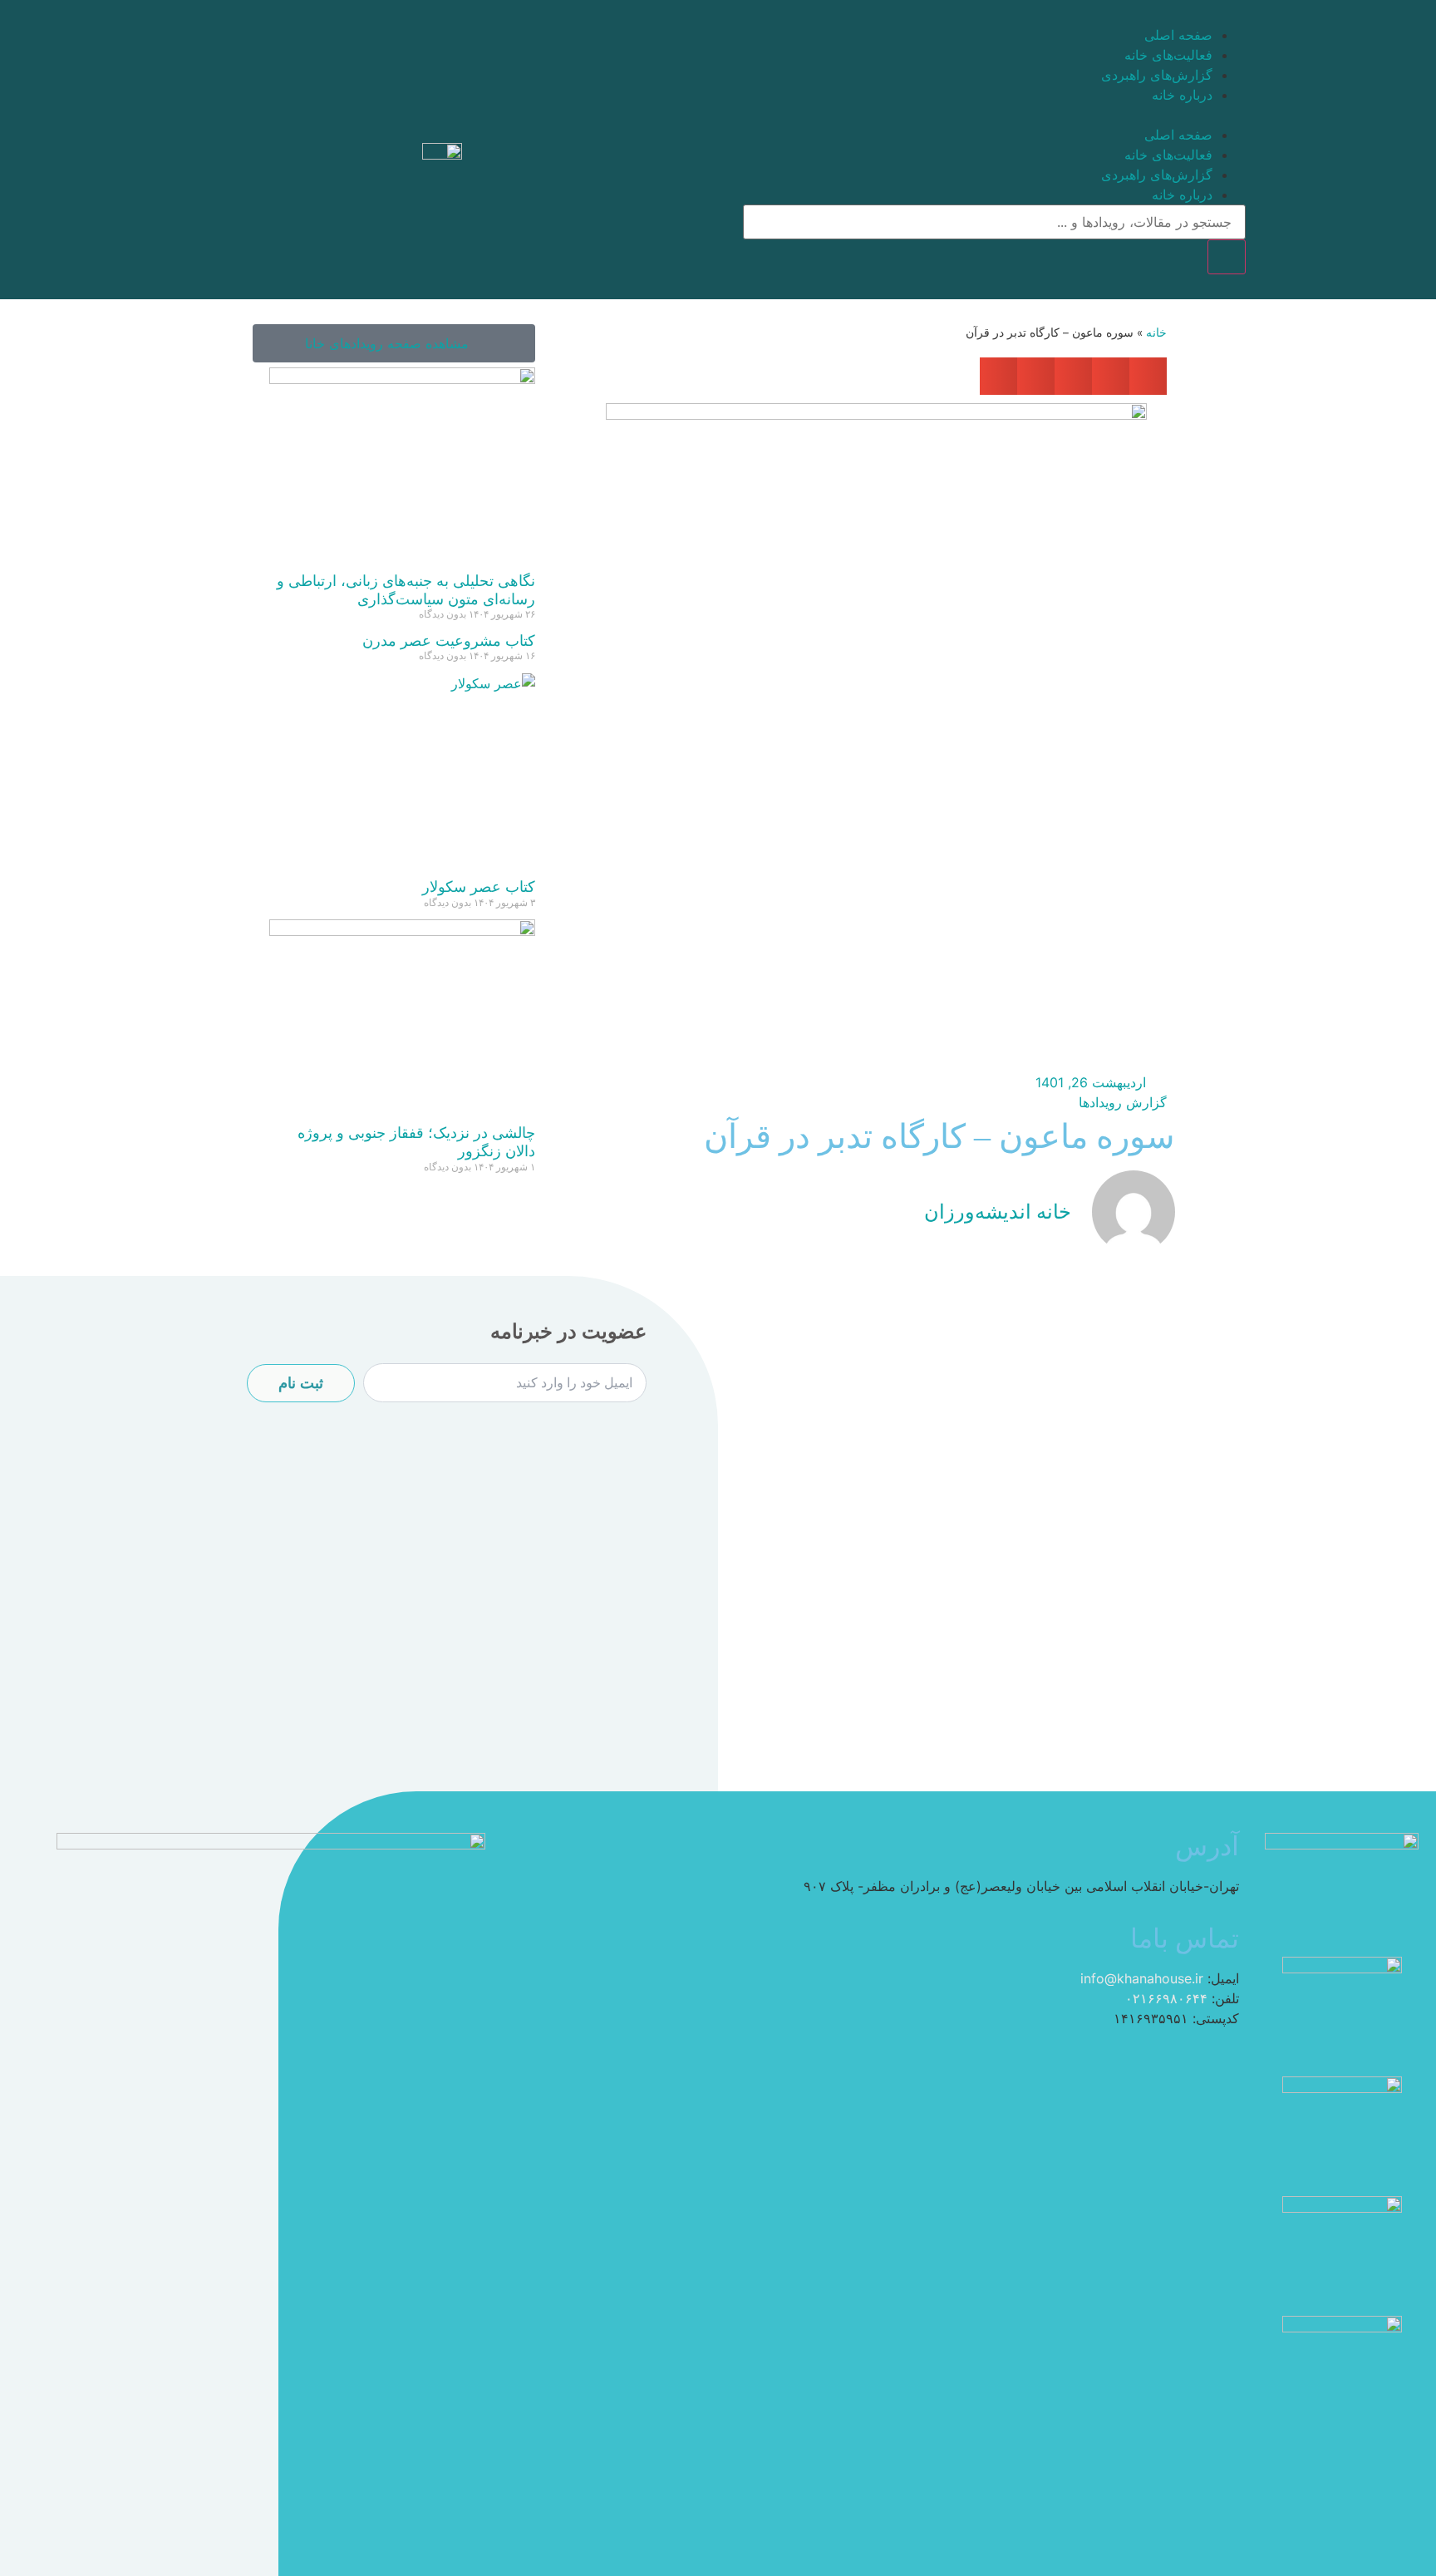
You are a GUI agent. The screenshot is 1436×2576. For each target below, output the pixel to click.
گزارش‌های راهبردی (1157, 75)
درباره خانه (1182, 95)
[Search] (1227, 257)
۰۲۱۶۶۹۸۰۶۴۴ (1166, 1998)
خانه (1156, 332)
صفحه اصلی (1178, 35)
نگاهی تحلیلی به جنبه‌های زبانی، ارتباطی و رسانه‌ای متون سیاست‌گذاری (406, 590)
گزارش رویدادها (1123, 1102)
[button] (994, 115)
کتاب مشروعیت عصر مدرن (449, 640)
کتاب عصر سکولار (479, 887)
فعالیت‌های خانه (1168, 55)
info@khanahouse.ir (1142, 1978)
